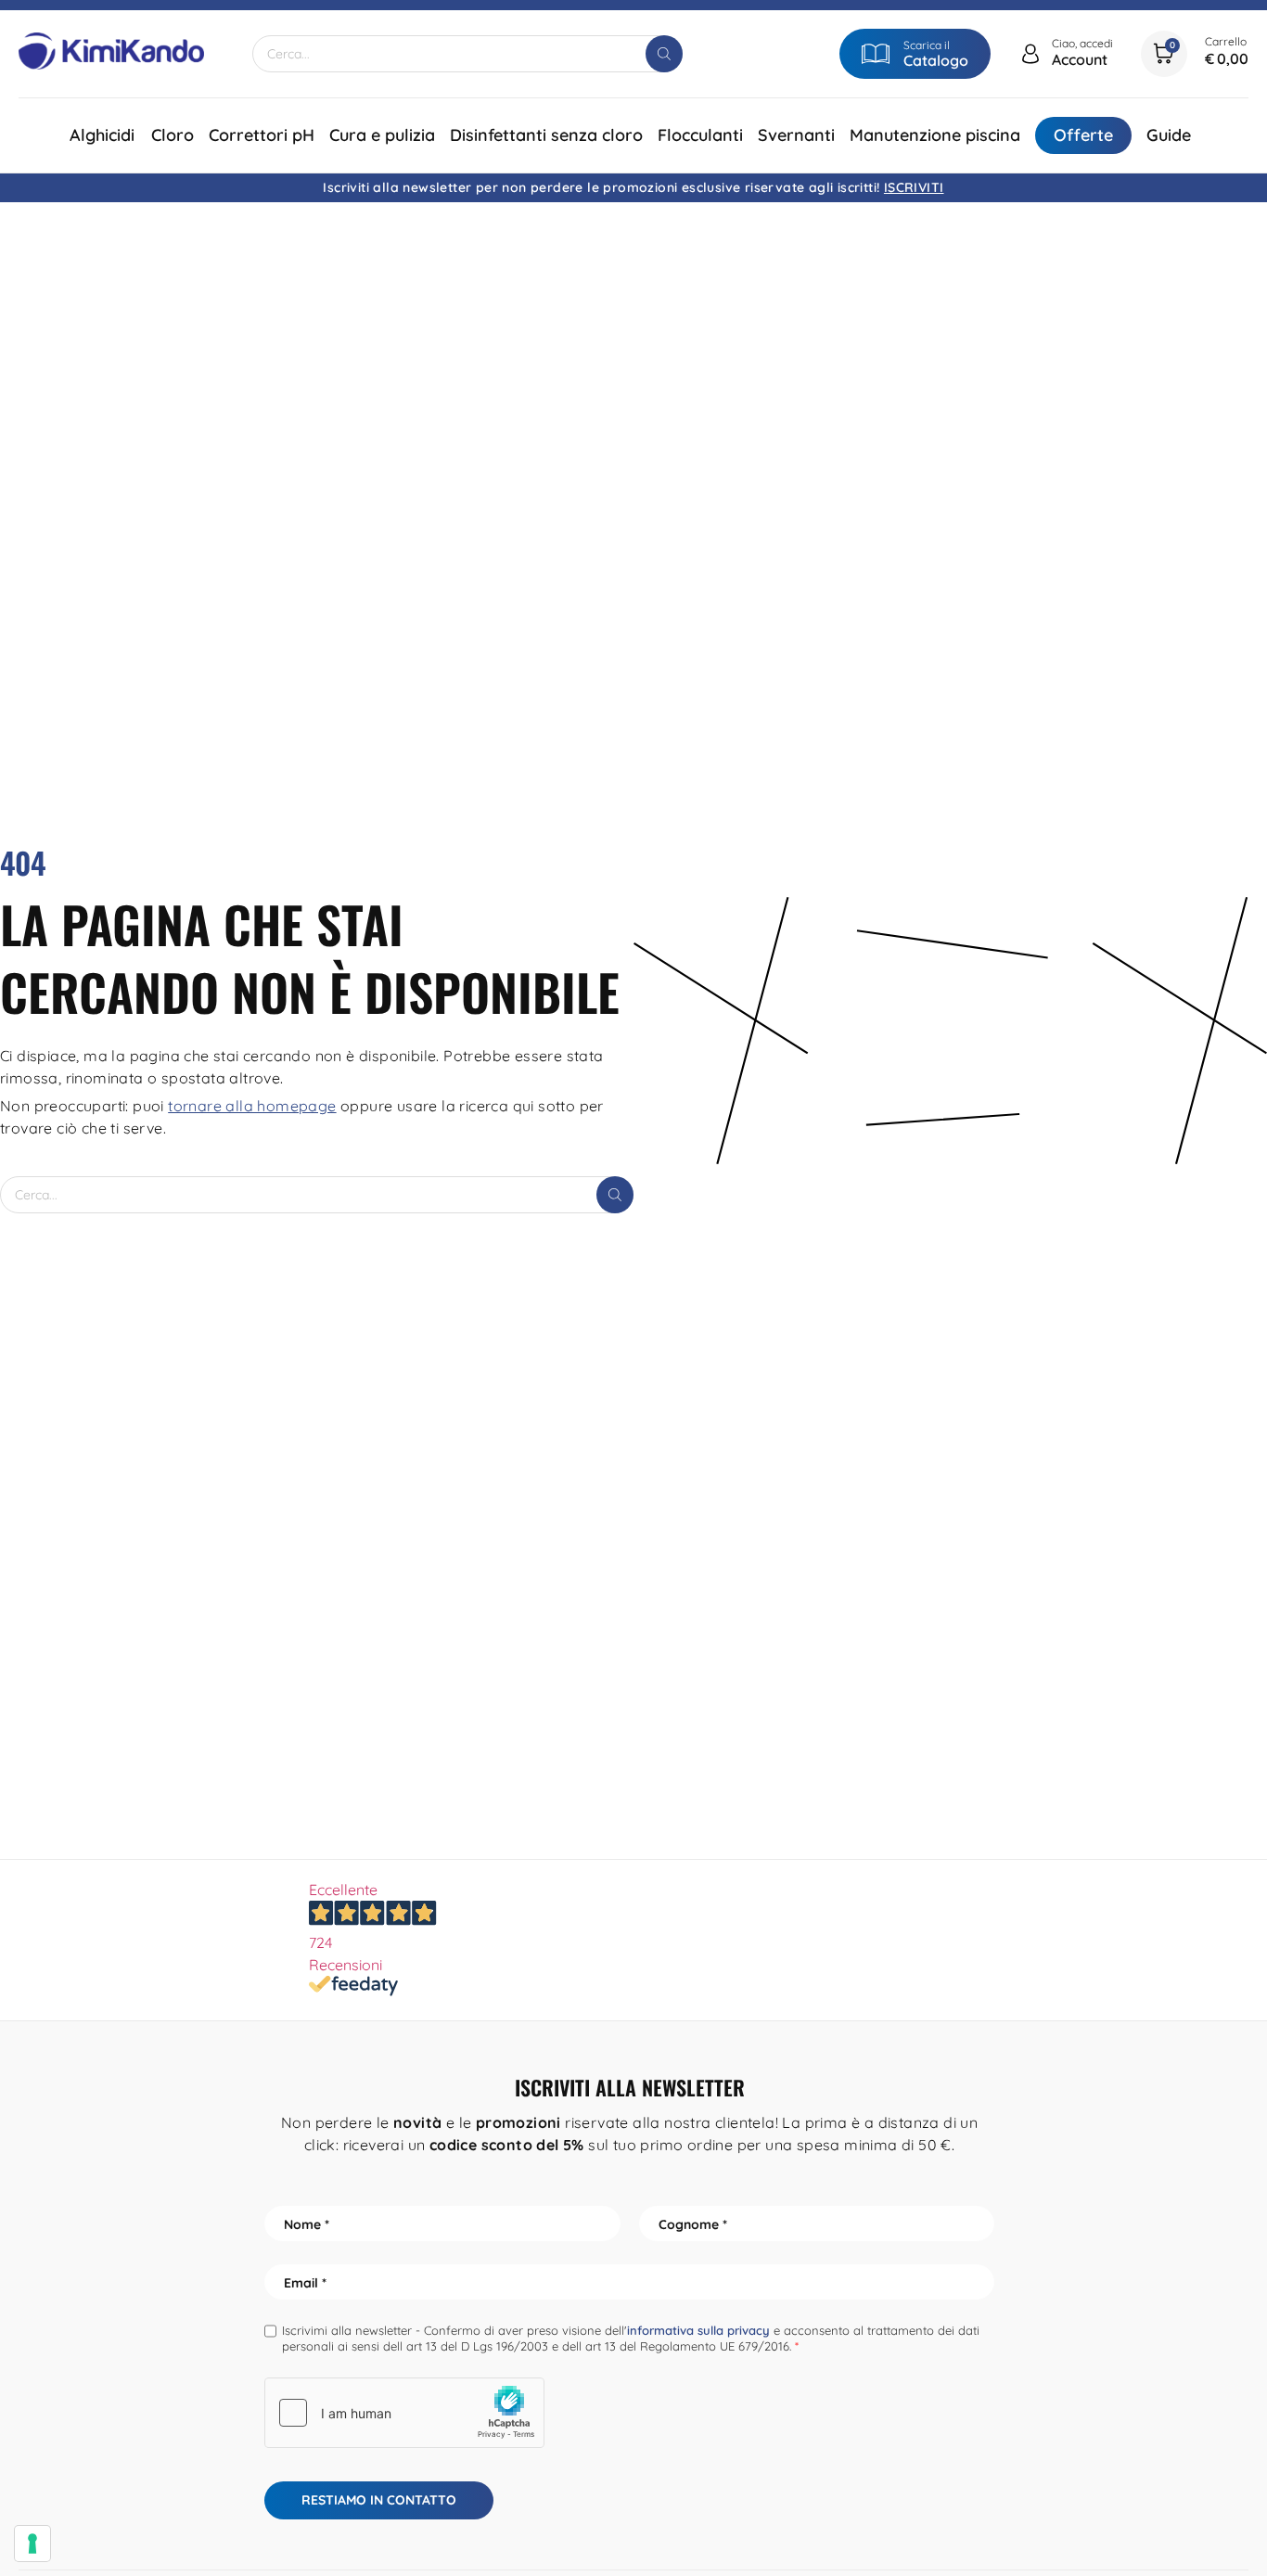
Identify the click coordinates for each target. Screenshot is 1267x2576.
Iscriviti (914, 187)
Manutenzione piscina (935, 135)
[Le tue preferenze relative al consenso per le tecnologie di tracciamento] (32, 2544)
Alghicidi (102, 135)
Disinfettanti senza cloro (546, 135)
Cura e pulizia (382, 135)
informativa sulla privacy (698, 2330)
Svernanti (796, 135)
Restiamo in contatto (379, 2500)
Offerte (1083, 135)
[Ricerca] (664, 54)
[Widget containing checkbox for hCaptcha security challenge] (404, 2413)
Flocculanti (700, 135)
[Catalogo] (876, 54)
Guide (1169, 135)
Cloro (173, 135)
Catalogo (936, 60)
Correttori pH (262, 135)
